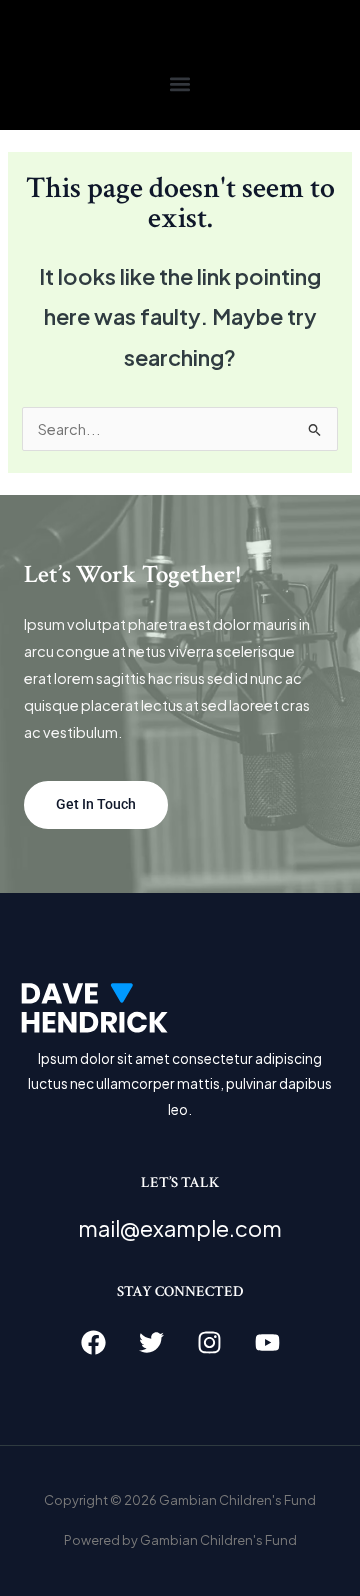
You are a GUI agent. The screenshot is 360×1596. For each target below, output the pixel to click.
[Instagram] (209, 1342)
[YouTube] (267, 1342)
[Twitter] (151, 1342)
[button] (180, 83)
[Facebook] (93, 1342)
